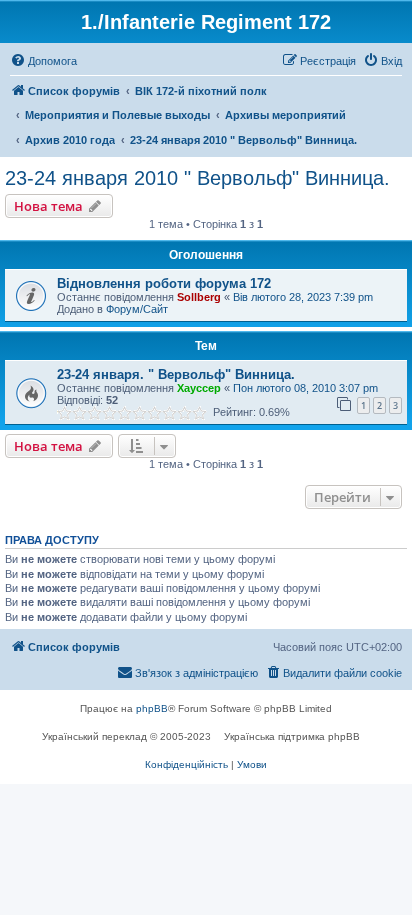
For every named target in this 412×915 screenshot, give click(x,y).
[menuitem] (43, 61)
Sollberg (199, 297)
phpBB (152, 708)
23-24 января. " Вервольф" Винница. (176, 374)
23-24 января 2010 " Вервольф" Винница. (197, 178)
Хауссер (199, 388)
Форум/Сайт (137, 309)
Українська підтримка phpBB (292, 736)
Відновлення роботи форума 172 (164, 283)
